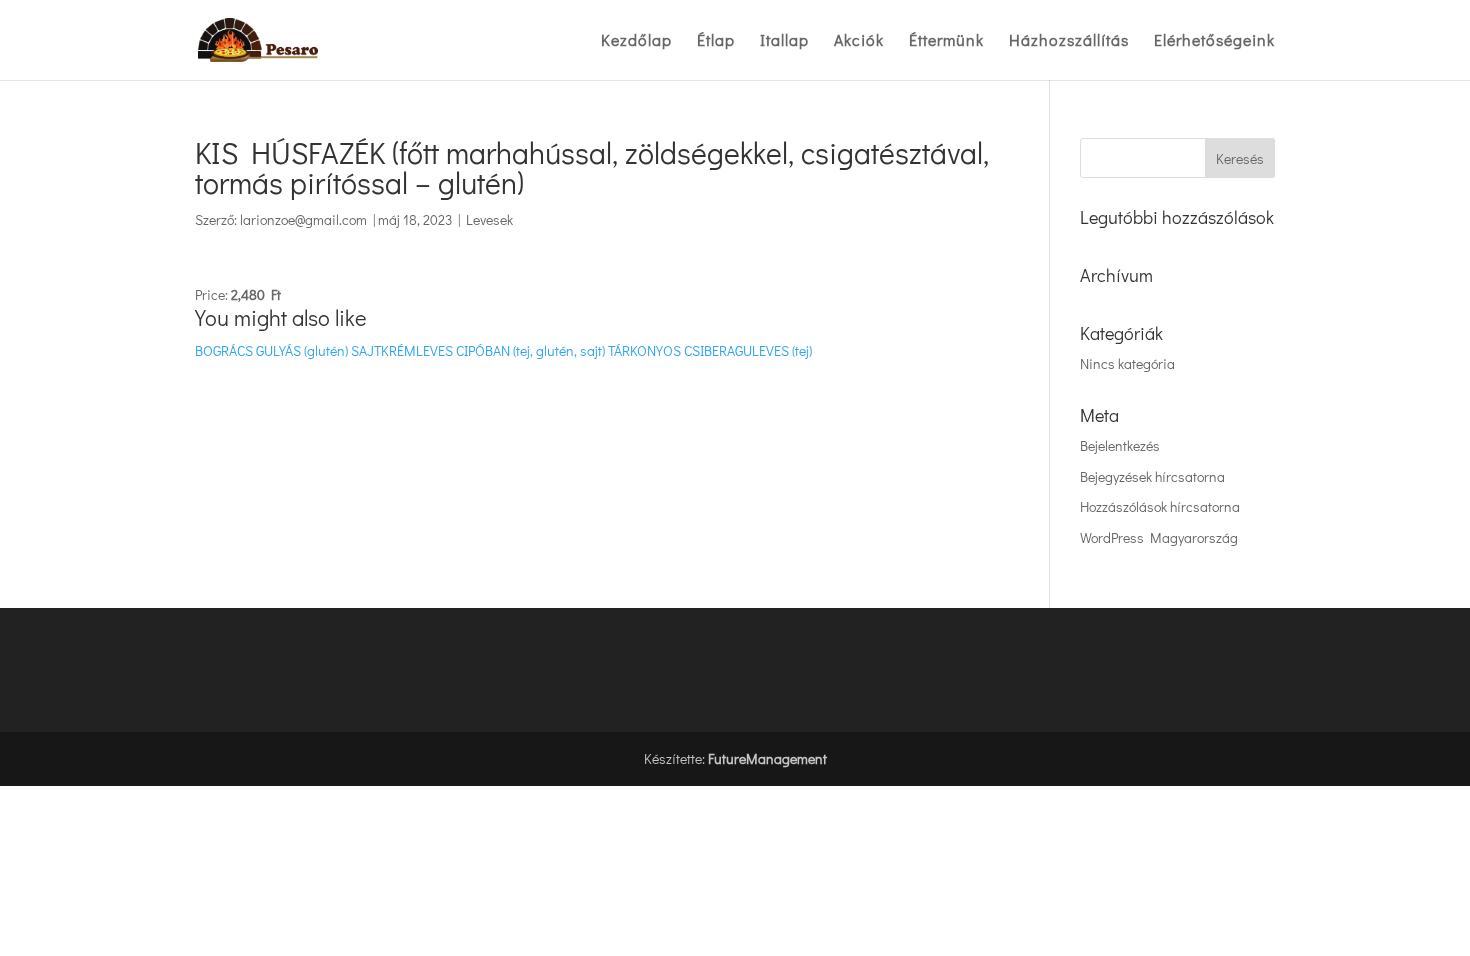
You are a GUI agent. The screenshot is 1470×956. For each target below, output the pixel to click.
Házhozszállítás (1069, 41)
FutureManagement (767, 758)
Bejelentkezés (1120, 445)
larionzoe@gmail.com (303, 219)
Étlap (716, 41)
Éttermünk (946, 41)
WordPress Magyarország (1159, 537)
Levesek (489, 219)
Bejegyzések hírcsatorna (1152, 476)
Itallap (784, 41)
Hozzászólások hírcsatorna (1160, 506)
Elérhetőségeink (1214, 41)
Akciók (859, 41)
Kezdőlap (636, 41)
